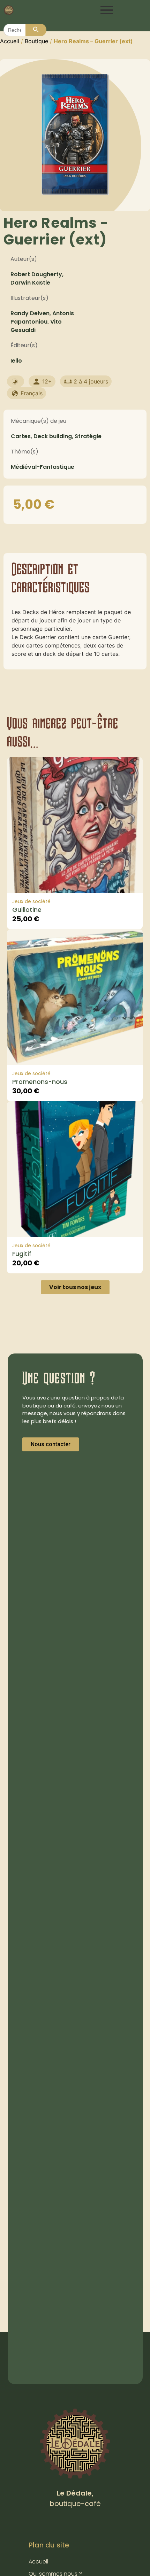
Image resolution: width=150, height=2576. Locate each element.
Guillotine (27, 910)
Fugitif (22, 1254)
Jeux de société (31, 901)
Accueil (10, 41)
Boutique (36, 41)
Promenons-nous (40, 1082)
